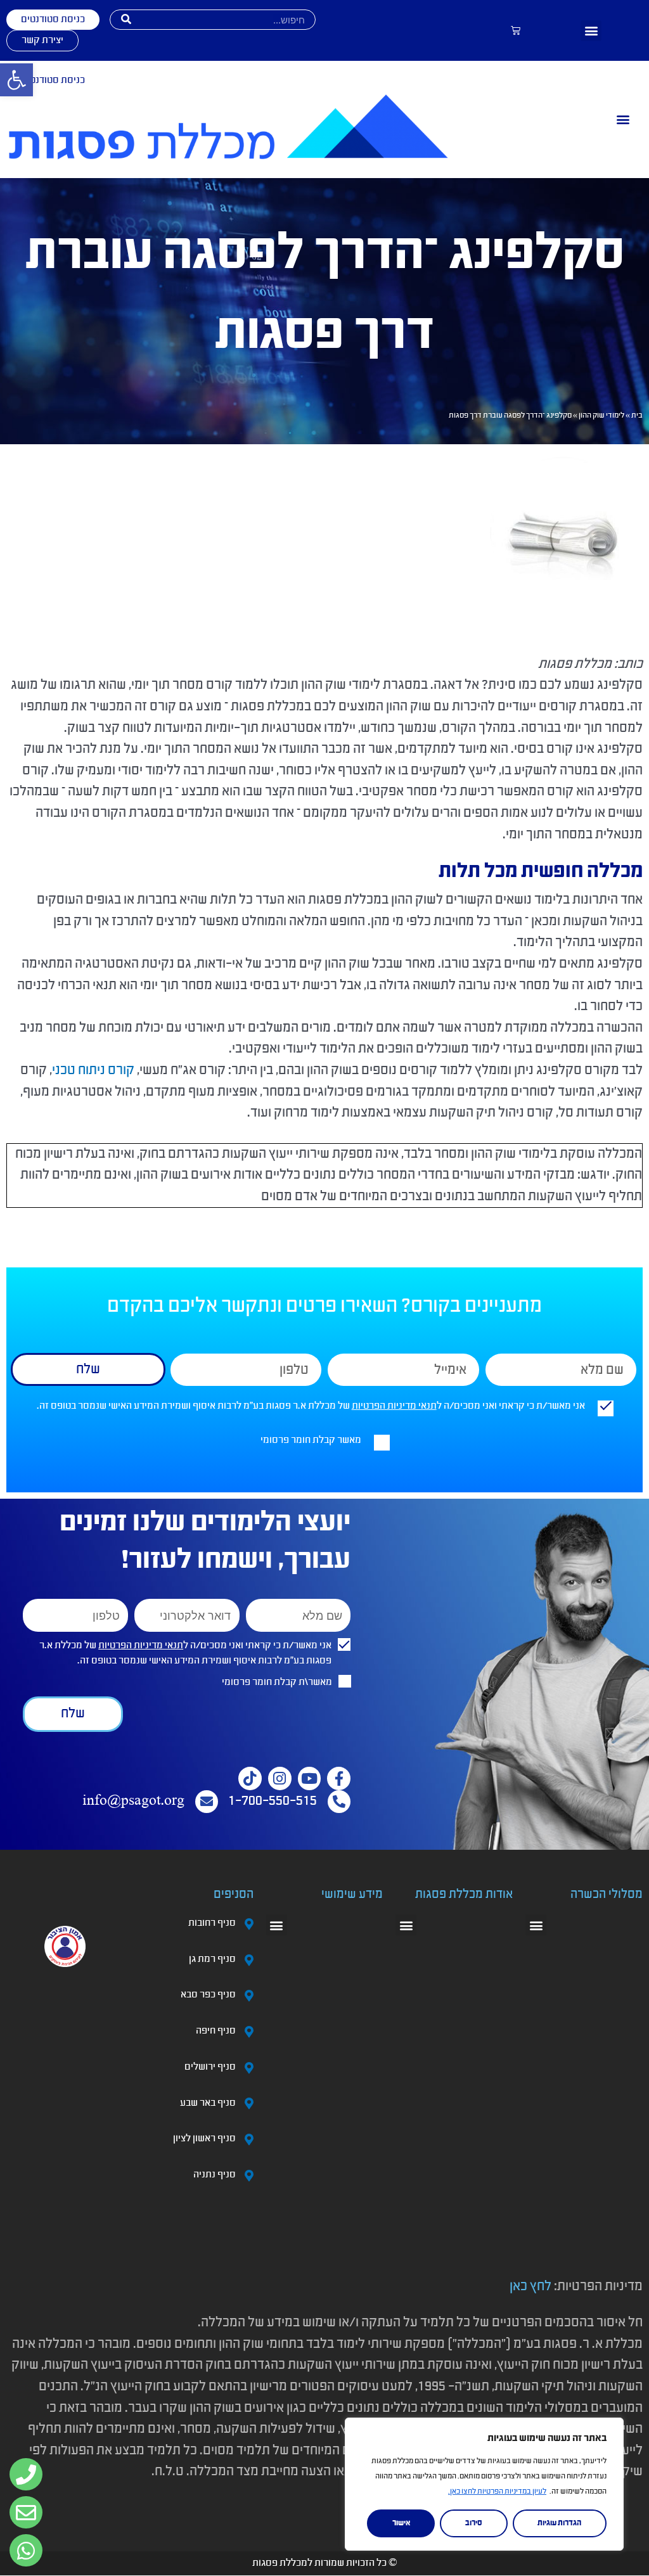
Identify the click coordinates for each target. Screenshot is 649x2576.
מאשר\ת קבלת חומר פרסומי (277, 1682)
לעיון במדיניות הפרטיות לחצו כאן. (497, 2492)
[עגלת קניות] (516, 31)
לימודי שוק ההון (601, 416)
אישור (401, 2523)
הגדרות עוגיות (559, 2523)
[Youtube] (310, 1778)
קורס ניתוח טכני (93, 1071)
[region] (484, 2484)
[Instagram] (280, 1778)
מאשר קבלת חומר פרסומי (311, 1440)
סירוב (474, 2523)
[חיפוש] (126, 20)
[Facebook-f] (339, 1778)
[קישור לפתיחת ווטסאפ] (26, 2475)
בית (637, 416)
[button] (591, 31)
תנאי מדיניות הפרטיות (394, 1406)
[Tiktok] (250, 1778)
